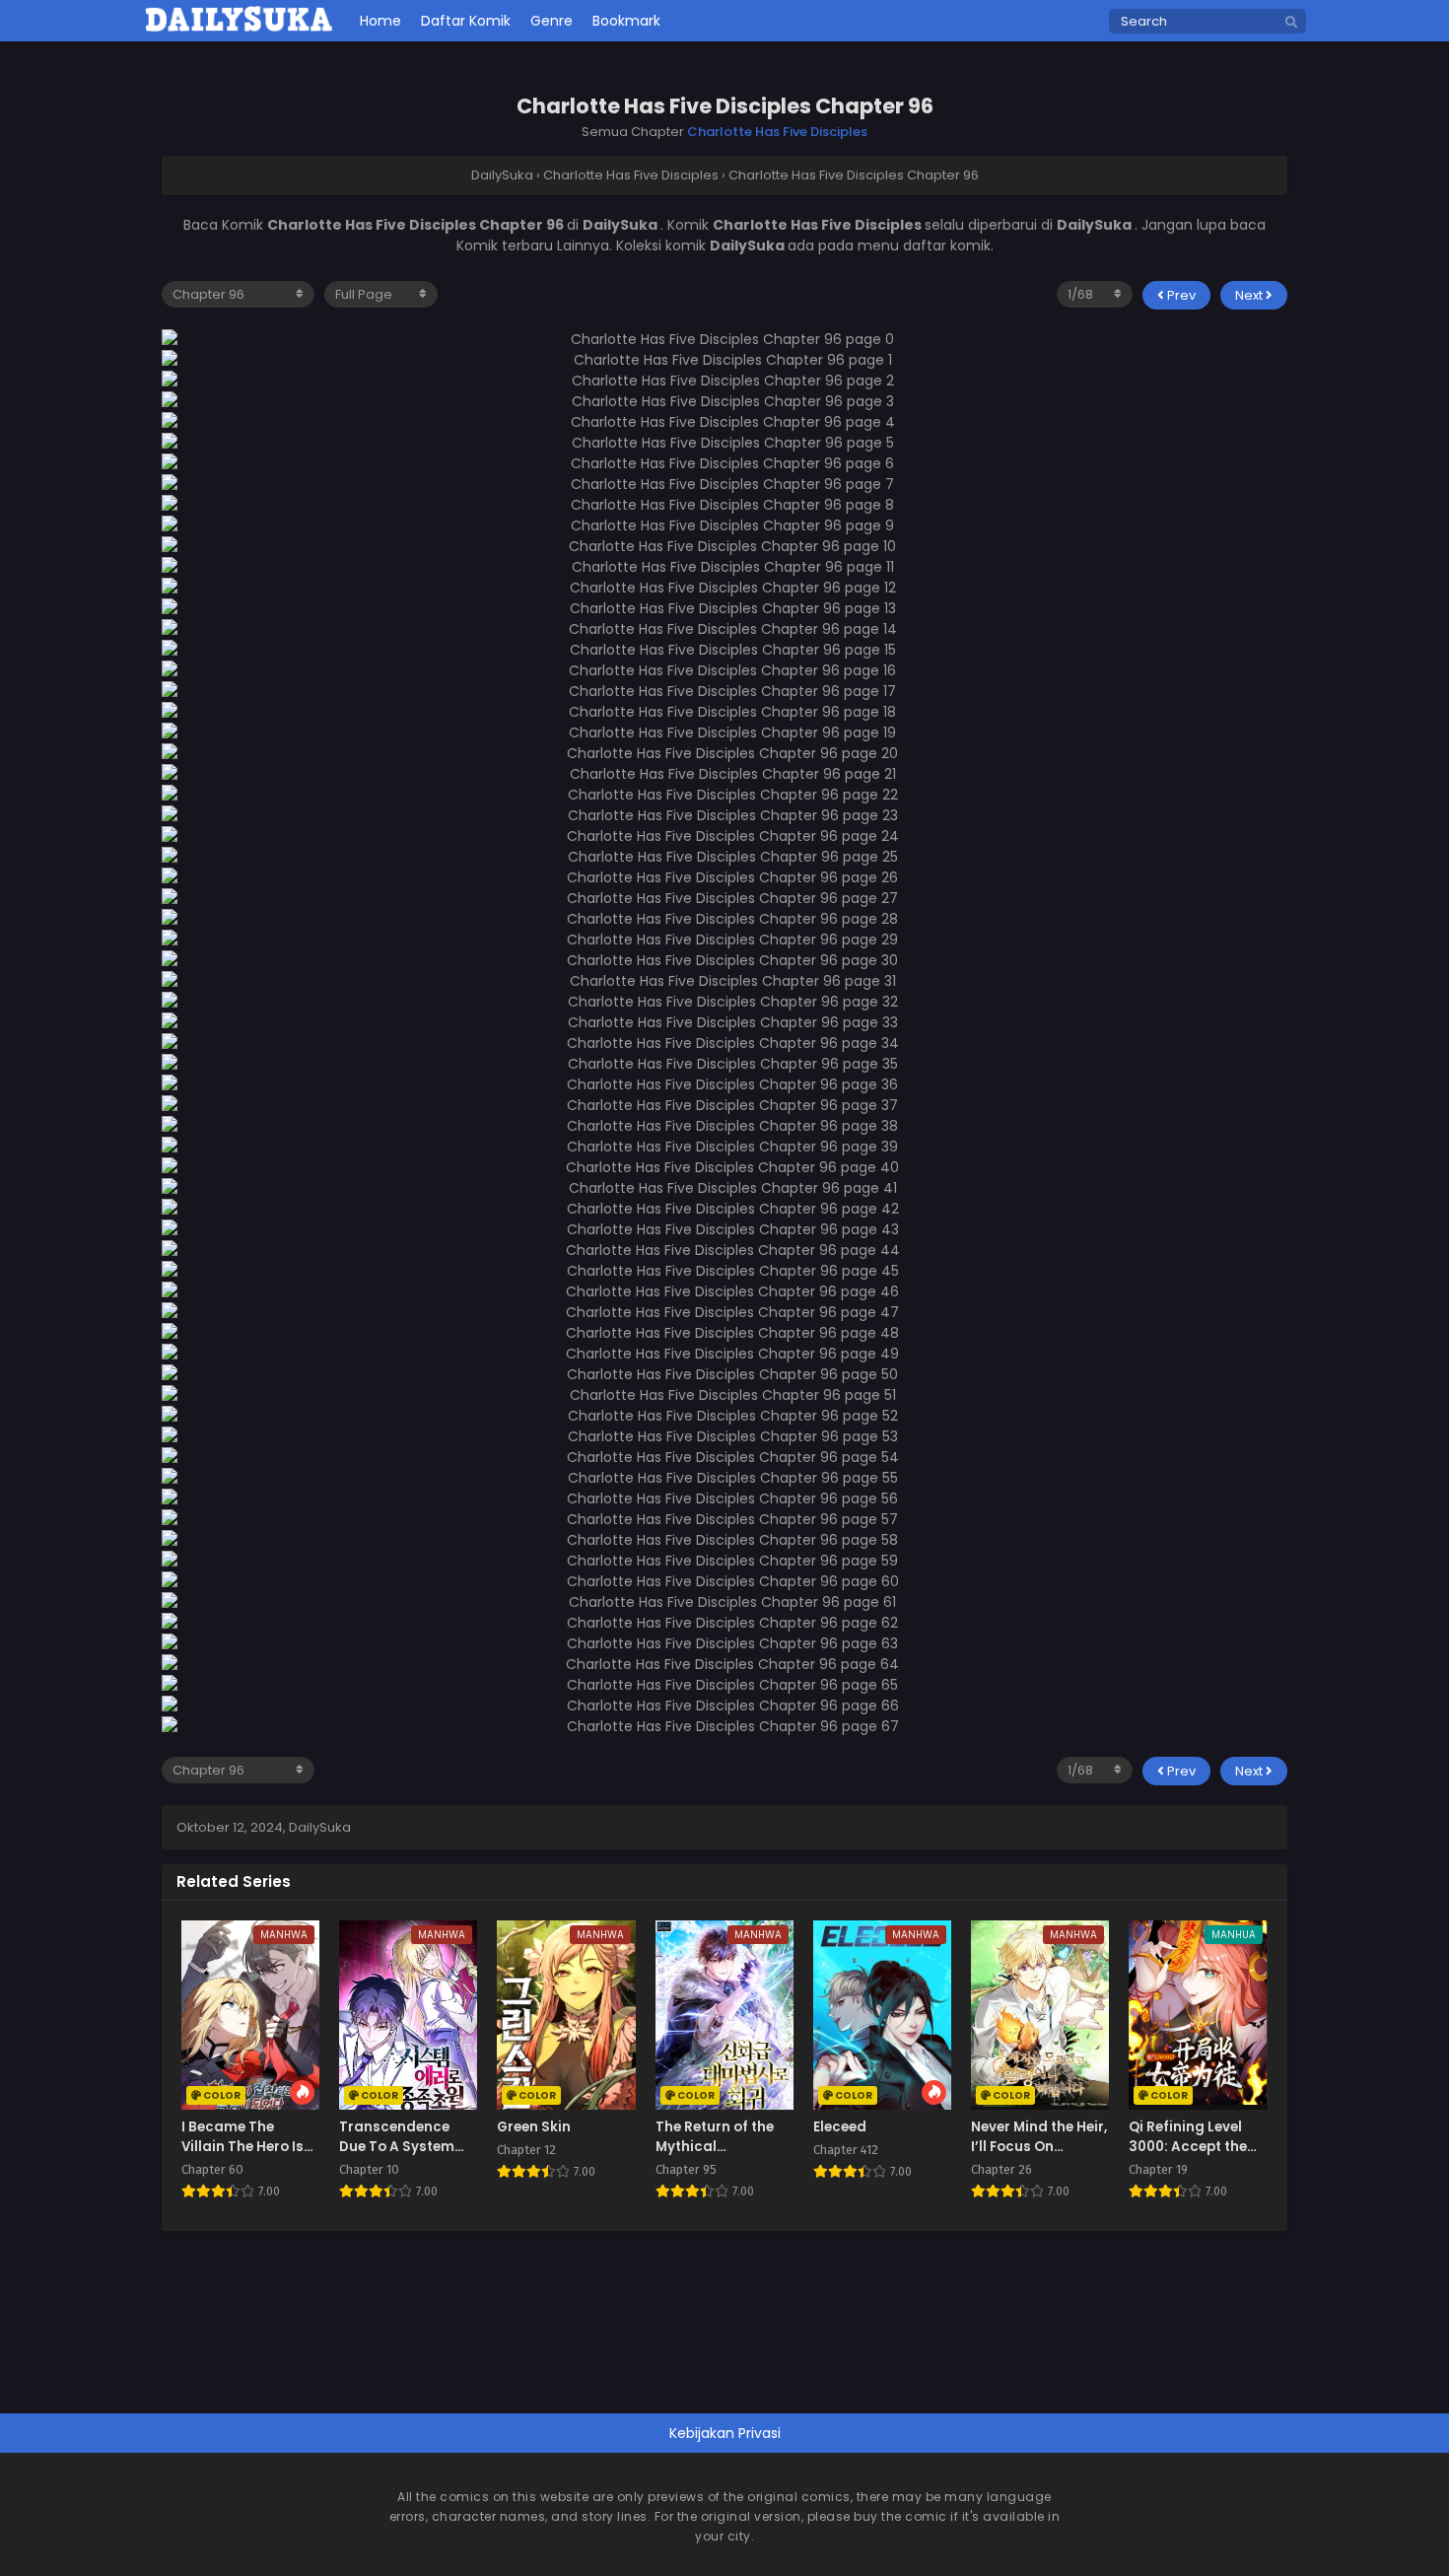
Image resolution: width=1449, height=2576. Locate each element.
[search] (1291, 23)
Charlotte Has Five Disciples (777, 132)
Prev (1180, 295)
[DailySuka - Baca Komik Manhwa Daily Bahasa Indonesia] (239, 29)
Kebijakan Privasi (725, 2433)
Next (1250, 295)
